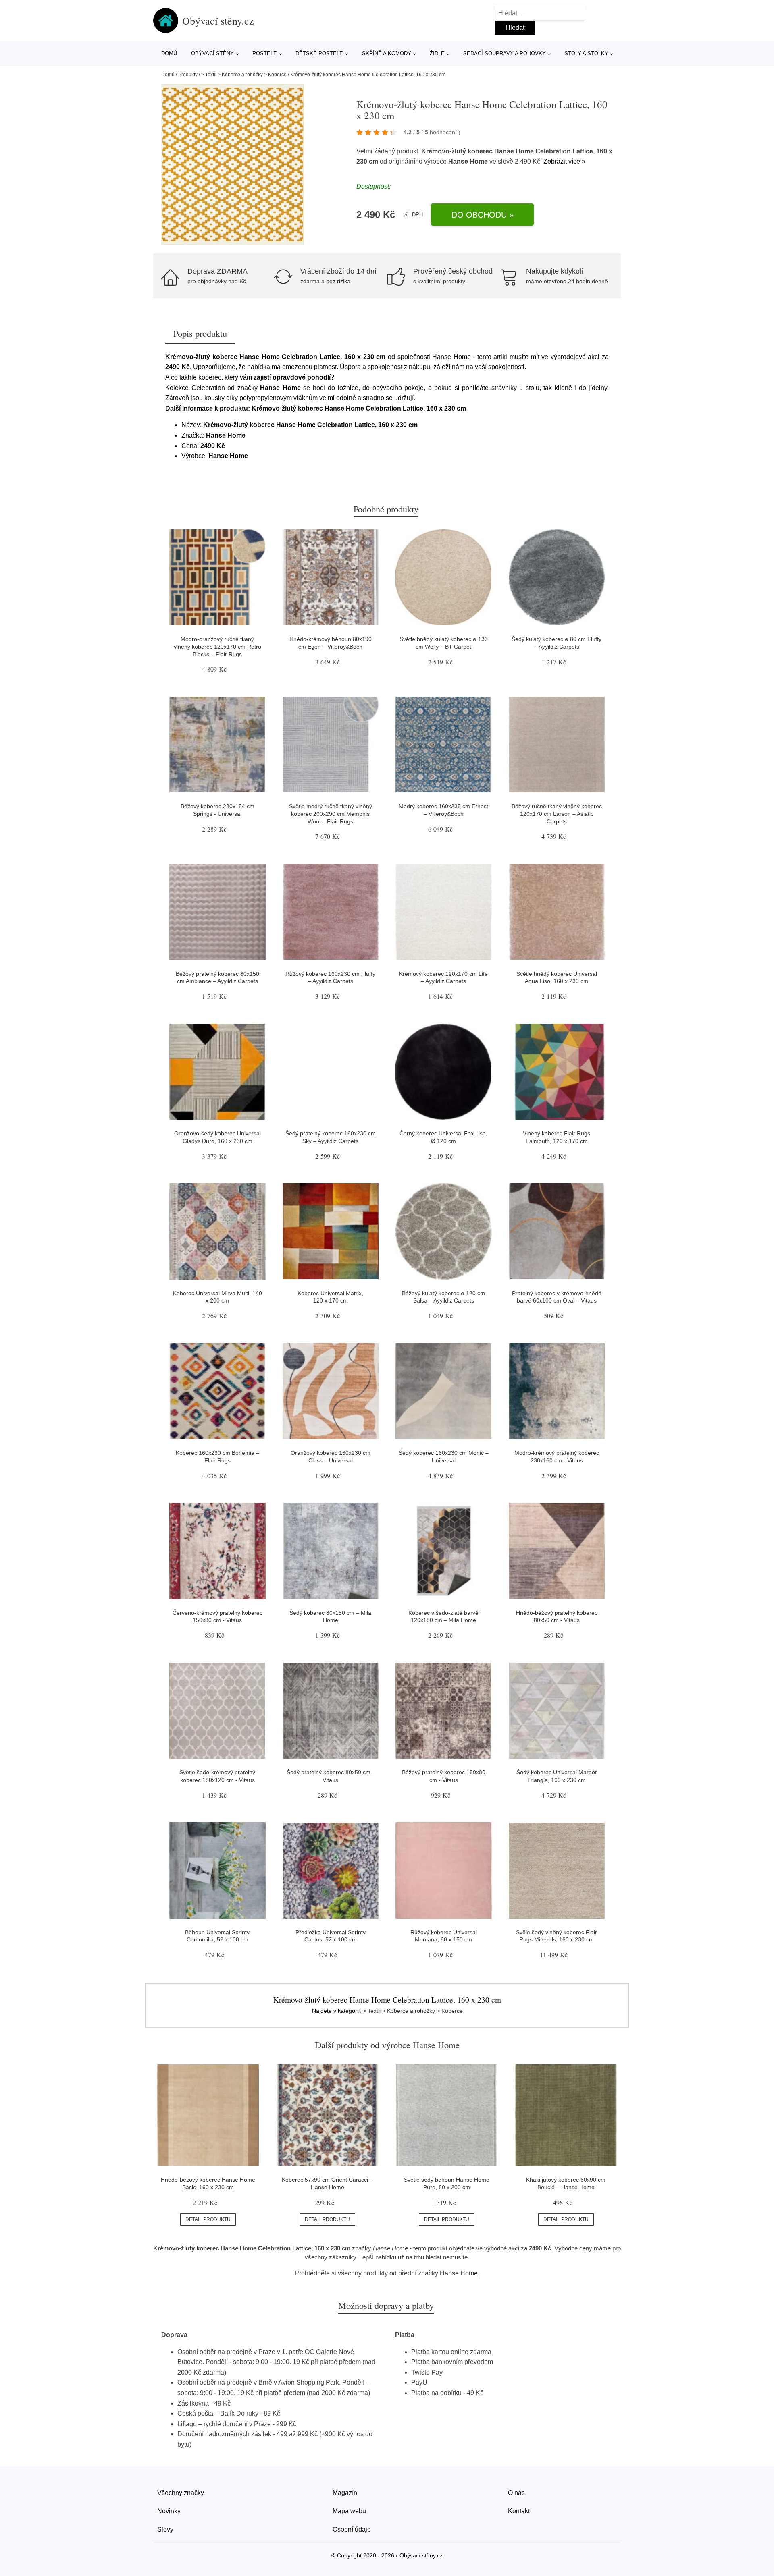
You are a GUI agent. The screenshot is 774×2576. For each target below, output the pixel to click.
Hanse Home (468, 161)
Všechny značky (181, 2493)
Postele (265, 53)
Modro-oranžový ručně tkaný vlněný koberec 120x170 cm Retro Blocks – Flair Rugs (217, 646)
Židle (437, 53)
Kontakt (519, 2511)
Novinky (169, 2511)
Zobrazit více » (564, 161)
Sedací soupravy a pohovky (505, 53)
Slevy (165, 2529)
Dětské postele (319, 53)
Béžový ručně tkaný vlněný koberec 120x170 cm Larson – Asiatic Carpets (557, 814)
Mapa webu (349, 2511)
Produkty (188, 75)
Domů (169, 53)
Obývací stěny (212, 53)
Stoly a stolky (586, 53)
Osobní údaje (352, 2529)
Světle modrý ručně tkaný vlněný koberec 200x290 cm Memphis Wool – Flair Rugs (331, 814)
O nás (516, 2493)
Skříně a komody (387, 53)
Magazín (345, 2493)
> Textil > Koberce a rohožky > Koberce (244, 75)
